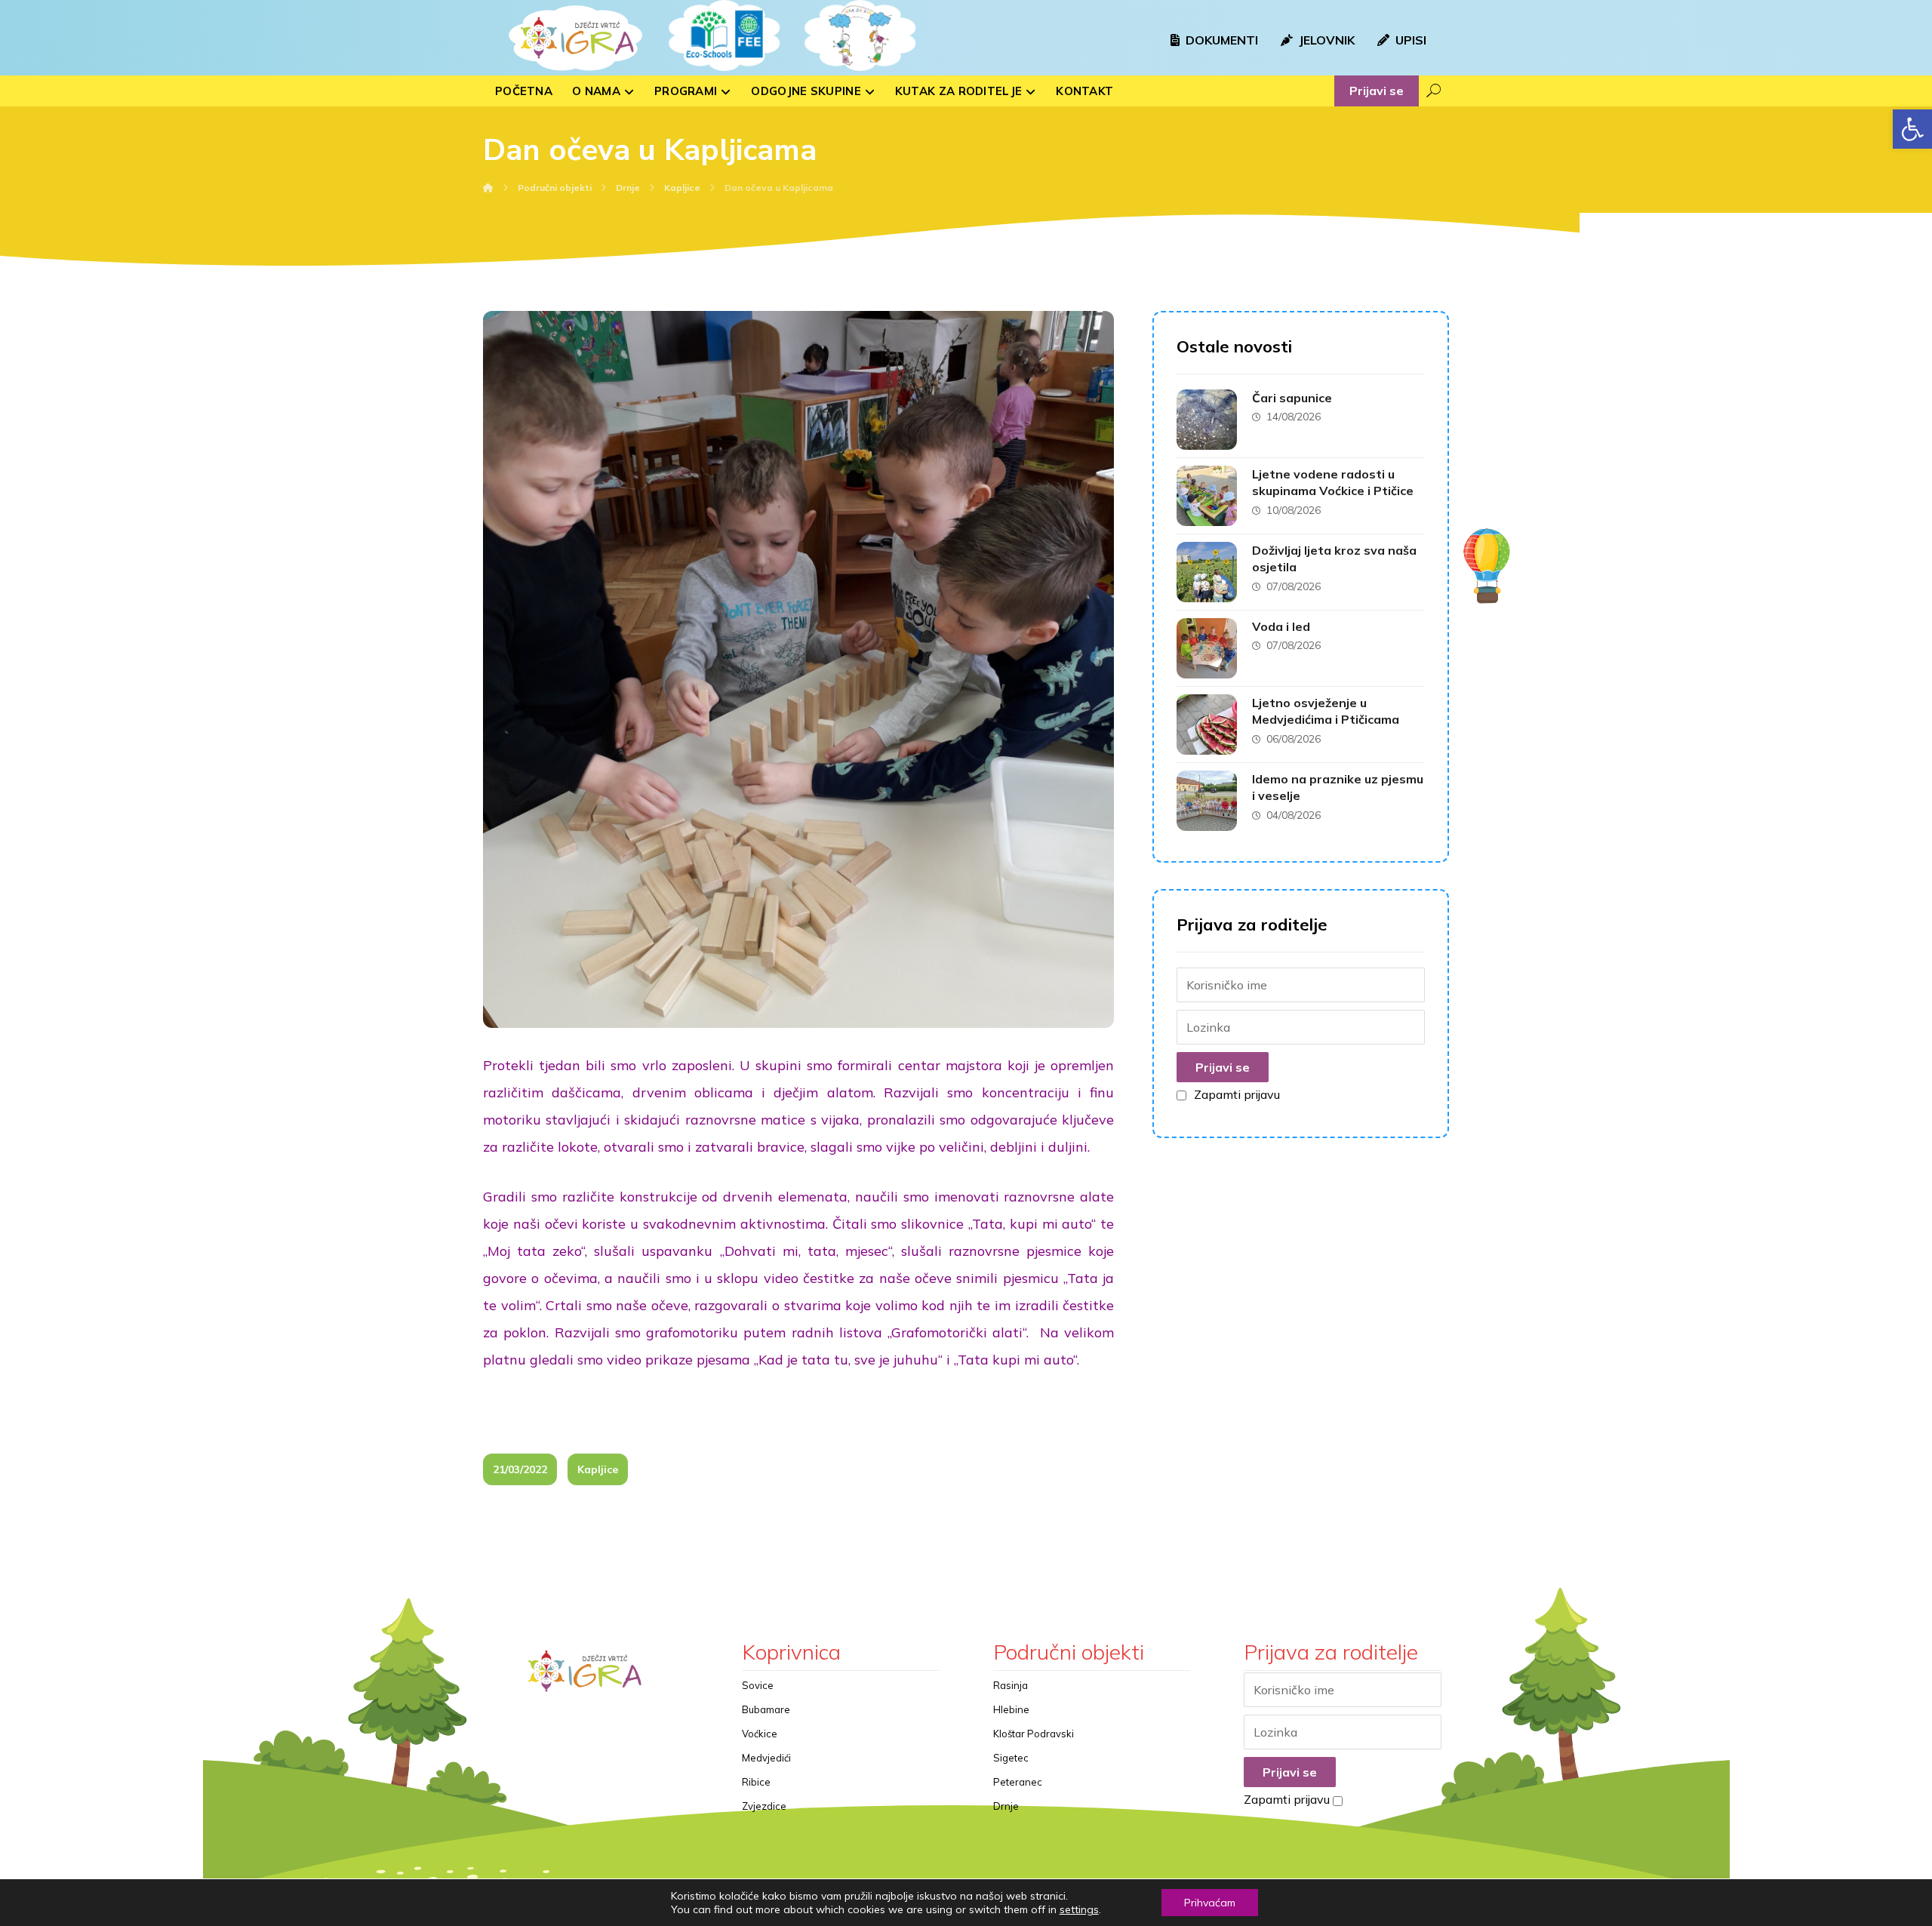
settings (1079, 1909)
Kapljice (598, 1469)
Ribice (756, 1782)
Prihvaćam (1210, 1903)
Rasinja (1011, 1685)
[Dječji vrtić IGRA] (574, 38)
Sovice (758, 1685)
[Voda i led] (1207, 648)
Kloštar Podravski (1034, 1734)
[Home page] (488, 188)
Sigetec (1011, 1758)
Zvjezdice (764, 1806)
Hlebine (1011, 1709)
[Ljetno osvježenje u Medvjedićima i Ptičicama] (1207, 725)
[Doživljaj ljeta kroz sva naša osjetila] (1207, 572)
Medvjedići (766, 1758)
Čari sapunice (1292, 398)
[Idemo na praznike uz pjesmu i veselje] (1207, 801)
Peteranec (1018, 1782)
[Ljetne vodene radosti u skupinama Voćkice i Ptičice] (1207, 496)
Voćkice (760, 1734)
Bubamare (766, 1709)
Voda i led (1281, 626)
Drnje (1006, 1806)
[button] (1912, 129)
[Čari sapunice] (1207, 420)
